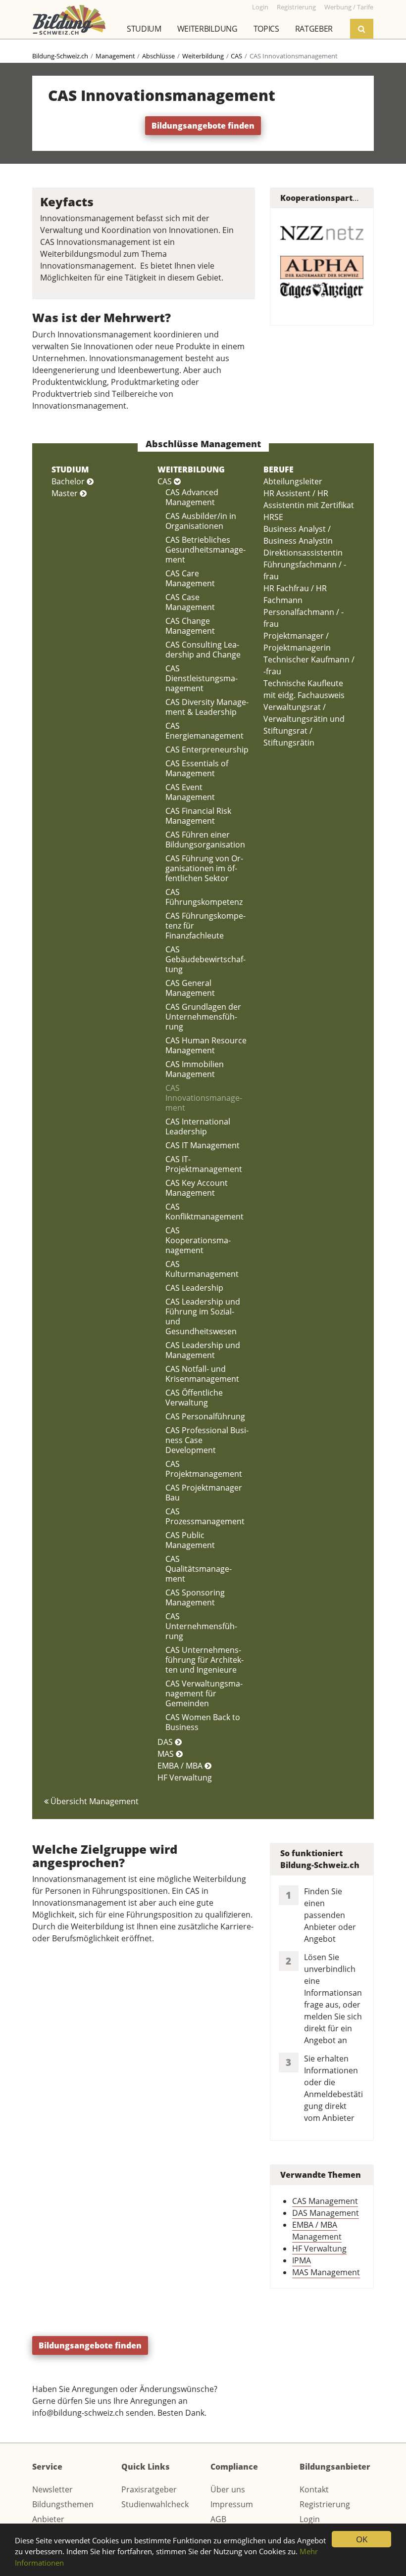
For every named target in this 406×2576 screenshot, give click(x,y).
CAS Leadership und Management (203, 1350)
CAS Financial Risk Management (198, 816)
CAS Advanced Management (192, 497)
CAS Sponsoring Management (195, 1597)
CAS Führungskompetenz (204, 897)
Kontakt (314, 2489)
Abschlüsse (158, 56)
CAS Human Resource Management (206, 1045)
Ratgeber (314, 29)
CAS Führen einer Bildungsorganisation (205, 840)
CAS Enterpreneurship (207, 749)
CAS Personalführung (205, 1416)
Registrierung (325, 2504)
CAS (236, 56)
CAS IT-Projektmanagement (204, 1164)
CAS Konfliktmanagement (204, 1212)
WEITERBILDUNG (191, 469)
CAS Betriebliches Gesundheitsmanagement (205, 550)
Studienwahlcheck (155, 2504)
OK (362, 2539)
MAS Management (326, 2272)
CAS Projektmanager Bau (204, 1493)
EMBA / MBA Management (317, 2231)
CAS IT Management (203, 1145)
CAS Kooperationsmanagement (198, 1240)
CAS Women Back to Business (203, 1722)
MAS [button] (167, 1754)
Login (310, 2519)
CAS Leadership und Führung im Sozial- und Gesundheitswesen (203, 1316)
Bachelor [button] (69, 481)
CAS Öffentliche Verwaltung (194, 1398)
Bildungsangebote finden (203, 126)
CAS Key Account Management (197, 1188)
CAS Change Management (190, 626)
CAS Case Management (190, 602)
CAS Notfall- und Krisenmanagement (202, 1374)
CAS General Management (190, 988)
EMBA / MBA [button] (181, 1766)
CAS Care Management (190, 578)
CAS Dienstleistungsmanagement (202, 678)
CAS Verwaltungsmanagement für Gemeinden (204, 1693)
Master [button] (66, 493)
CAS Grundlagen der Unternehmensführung (203, 1017)
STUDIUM (70, 469)
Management (115, 56)
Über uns (228, 2489)
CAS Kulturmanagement (202, 1269)
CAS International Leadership (198, 1126)
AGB (218, 2519)
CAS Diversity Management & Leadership (207, 707)
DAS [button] (166, 1742)
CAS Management (325, 2201)
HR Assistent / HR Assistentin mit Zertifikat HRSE (309, 505)
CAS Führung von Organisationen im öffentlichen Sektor (204, 868)
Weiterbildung (207, 29)
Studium (144, 29)
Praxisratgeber (149, 2489)
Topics (266, 29)
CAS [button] (166, 481)
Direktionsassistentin (303, 553)
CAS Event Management (190, 792)
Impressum (232, 2504)
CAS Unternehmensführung (201, 1626)
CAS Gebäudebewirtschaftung (205, 959)
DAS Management (326, 2213)
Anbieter (48, 2519)
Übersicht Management (94, 1801)
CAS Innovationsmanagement (204, 1098)
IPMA (302, 2260)
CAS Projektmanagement (204, 1469)
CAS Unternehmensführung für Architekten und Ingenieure (204, 1660)
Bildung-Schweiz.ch (60, 56)
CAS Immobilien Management (195, 1069)
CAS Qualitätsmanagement (199, 1569)
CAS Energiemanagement (204, 731)
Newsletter (52, 2489)
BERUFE (279, 469)
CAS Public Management (190, 1540)
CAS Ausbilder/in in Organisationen (201, 521)
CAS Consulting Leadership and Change (203, 650)
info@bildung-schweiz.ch (78, 2413)
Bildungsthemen (63, 2504)
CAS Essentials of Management (197, 768)
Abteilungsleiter (293, 481)
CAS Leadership (194, 1288)
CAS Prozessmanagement (205, 1516)
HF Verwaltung (185, 1778)
